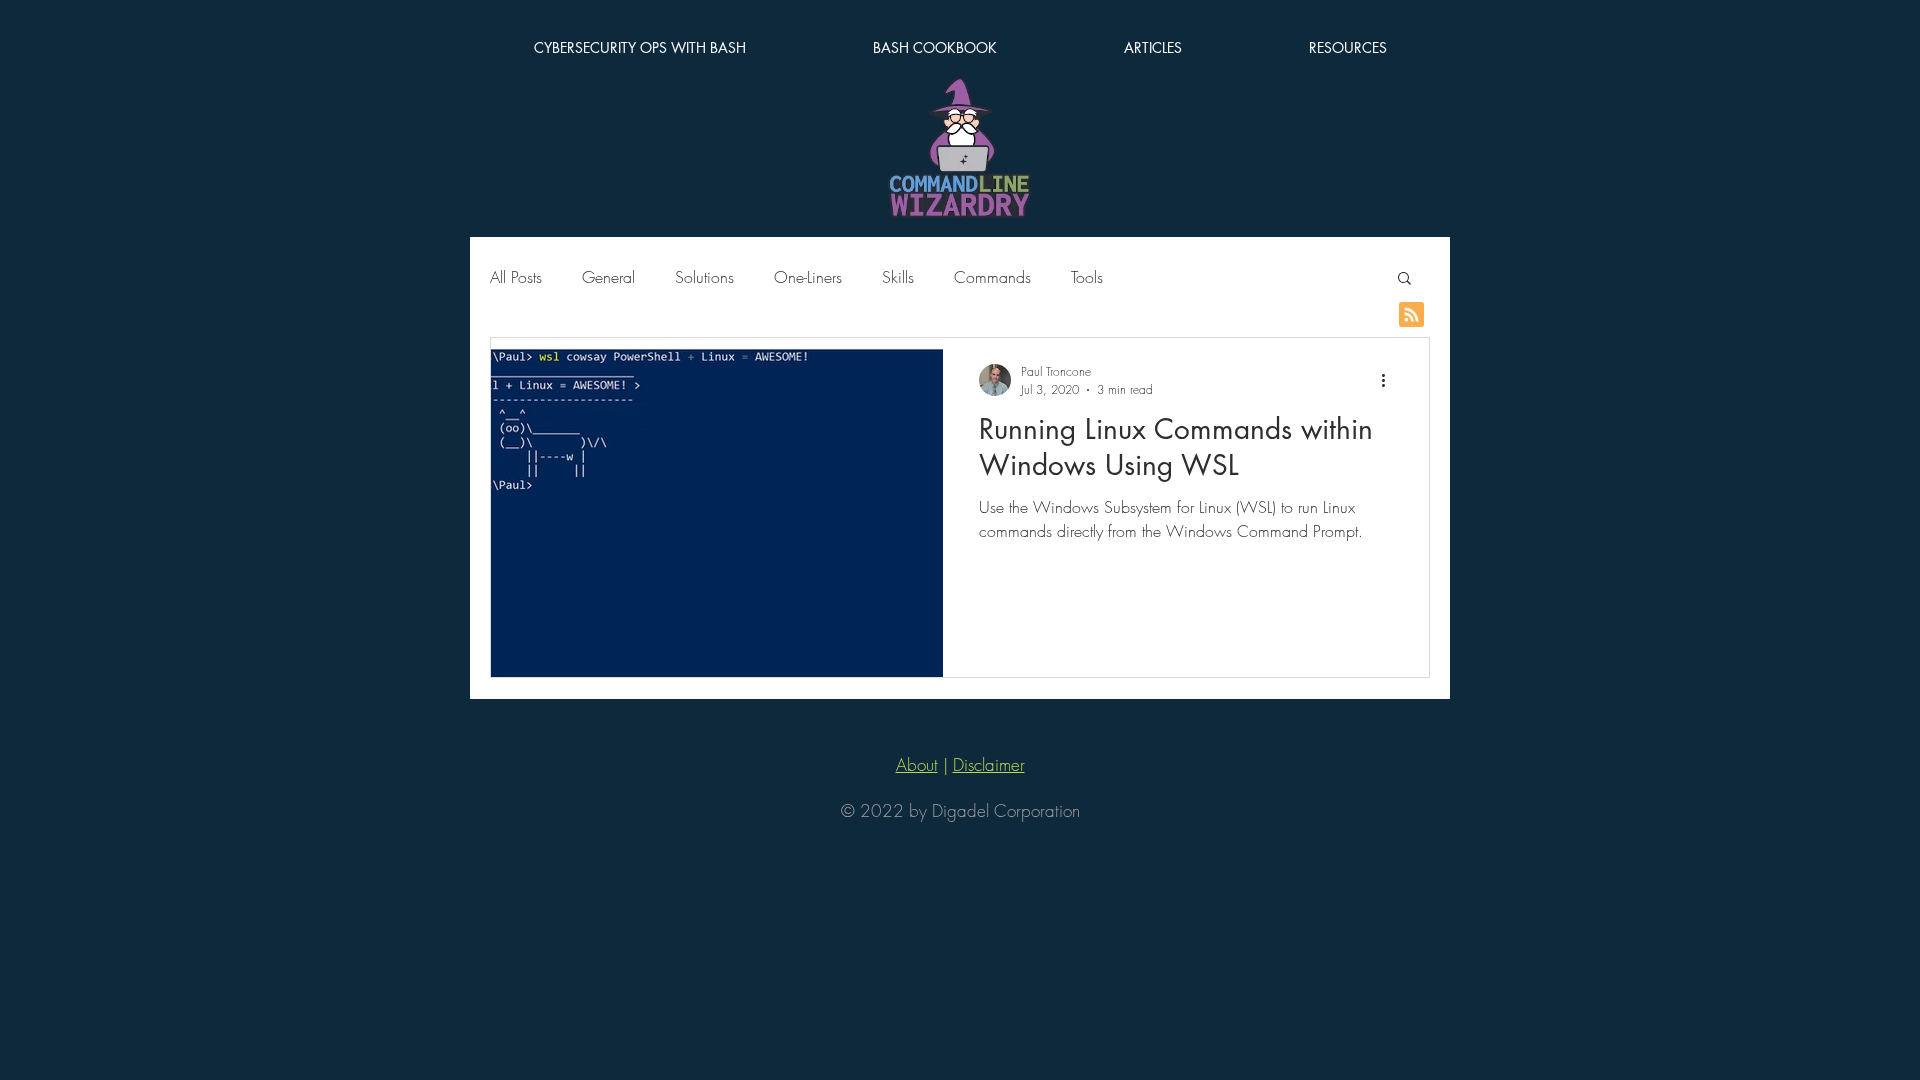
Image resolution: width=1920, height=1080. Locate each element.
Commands (992, 277)
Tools (1087, 277)
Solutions (704, 277)
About (917, 764)
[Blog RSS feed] (1411, 315)
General (608, 277)
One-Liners (808, 277)
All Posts (516, 277)
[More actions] (1390, 380)
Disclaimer (989, 764)
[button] (1404, 279)
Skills (898, 277)
